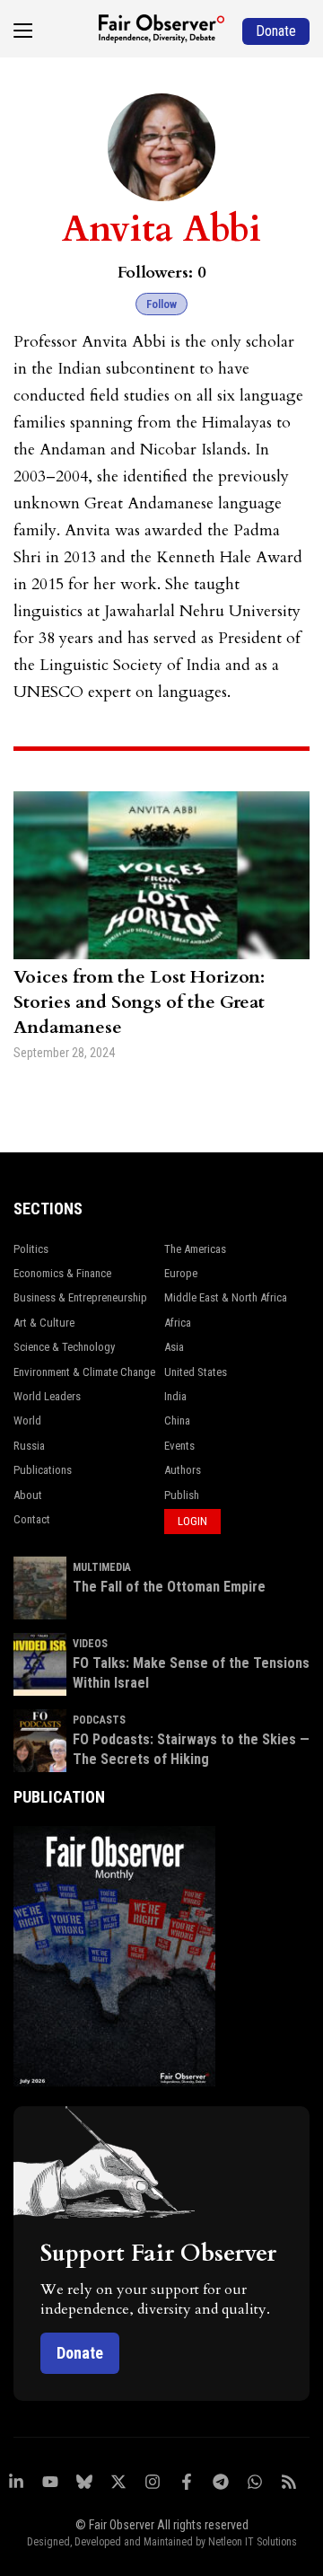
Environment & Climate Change (84, 1372)
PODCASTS (99, 1720)
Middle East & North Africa (226, 1297)
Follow (161, 304)
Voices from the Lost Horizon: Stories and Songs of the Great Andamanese (139, 1002)
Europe (181, 1273)
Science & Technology (64, 1347)
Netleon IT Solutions (253, 2542)
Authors (183, 1470)
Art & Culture (44, 1323)
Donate (80, 2353)
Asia (174, 1347)
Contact (32, 1519)
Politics (31, 1249)
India (175, 1396)
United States (196, 1372)
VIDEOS (90, 1644)
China (177, 1420)
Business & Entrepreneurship (80, 1297)
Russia (29, 1446)
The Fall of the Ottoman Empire (169, 1587)
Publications (43, 1470)
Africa (178, 1323)
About (28, 1495)
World (27, 1420)
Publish (182, 1495)
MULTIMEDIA (102, 1567)
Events (179, 1446)
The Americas (195, 1249)
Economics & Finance (62, 1273)
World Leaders (47, 1396)
